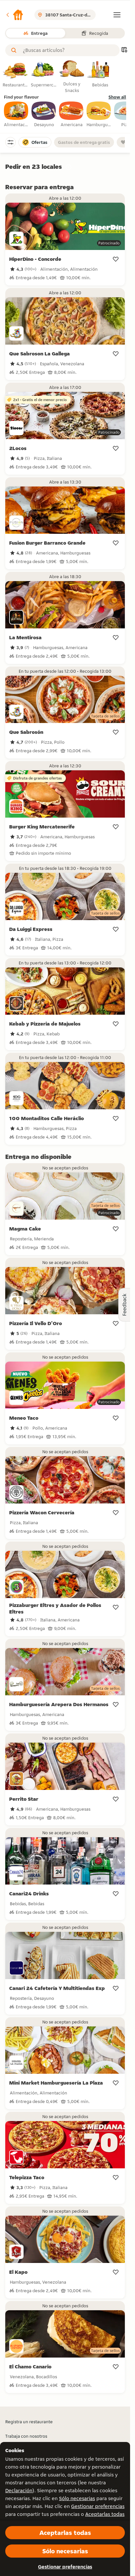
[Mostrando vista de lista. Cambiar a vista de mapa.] (124, 50)
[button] (14, 15)
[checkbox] (16, 115)
